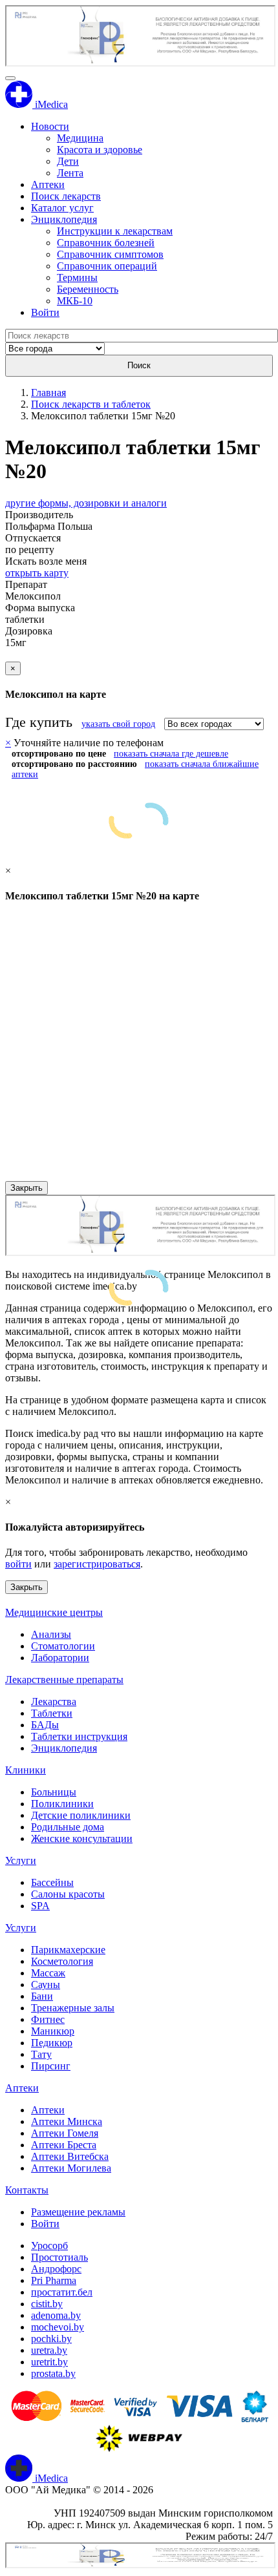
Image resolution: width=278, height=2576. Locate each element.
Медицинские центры (54, 1612)
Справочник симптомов (110, 254)
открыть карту (37, 573)
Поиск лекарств (66, 196)
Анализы (51, 1634)
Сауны (46, 1984)
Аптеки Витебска (70, 2156)
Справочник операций (107, 266)
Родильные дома (68, 1827)
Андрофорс (56, 2269)
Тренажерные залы (73, 2008)
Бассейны (52, 1882)
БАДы (45, 1725)
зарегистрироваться (97, 1564)
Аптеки (48, 184)
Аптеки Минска (67, 2121)
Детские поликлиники (81, 1815)
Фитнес (48, 2019)
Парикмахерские (68, 1950)
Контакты (27, 2190)
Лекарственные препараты (64, 1680)
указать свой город (118, 724)
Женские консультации (82, 1838)
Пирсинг (51, 2066)
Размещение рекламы (78, 2212)
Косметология (62, 1961)
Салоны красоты (68, 1894)
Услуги (21, 1860)
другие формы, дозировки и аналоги (86, 503)
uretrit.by (49, 2362)
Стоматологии (63, 1646)
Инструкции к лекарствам (115, 231)
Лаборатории (60, 1658)
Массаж (48, 1973)
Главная (48, 393)
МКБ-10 (75, 301)
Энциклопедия (64, 219)
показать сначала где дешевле (171, 754)
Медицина (80, 138)
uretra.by (49, 2350)
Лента (70, 173)
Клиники (26, 1770)
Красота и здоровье (100, 150)
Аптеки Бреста (64, 2145)
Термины (77, 277)
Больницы (54, 1792)
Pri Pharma (54, 2280)
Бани (42, 1996)
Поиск (139, 365)
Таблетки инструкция (79, 1736)
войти (18, 1564)
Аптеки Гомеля (65, 2133)
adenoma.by (56, 2315)
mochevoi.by (58, 2327)
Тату (41, 2054)
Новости (50, 126)
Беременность (88, 289)
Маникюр (53, 2031)
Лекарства (54, 1702)
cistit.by (47, 2304)
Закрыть (27, 1188)
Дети (68, 161)
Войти (45, 312)
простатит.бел (62, 2292)
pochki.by (51, 2339)
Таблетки (52, 1713)
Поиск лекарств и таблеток (91, 404)
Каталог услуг (62, 208)
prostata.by (53, 2373)
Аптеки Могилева (71, 2168)
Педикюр (52, 2043)
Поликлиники (62, 1804)
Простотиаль (59, 2257)
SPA (40, 1906)
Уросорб (49, 2246)
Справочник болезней (106, 243)
